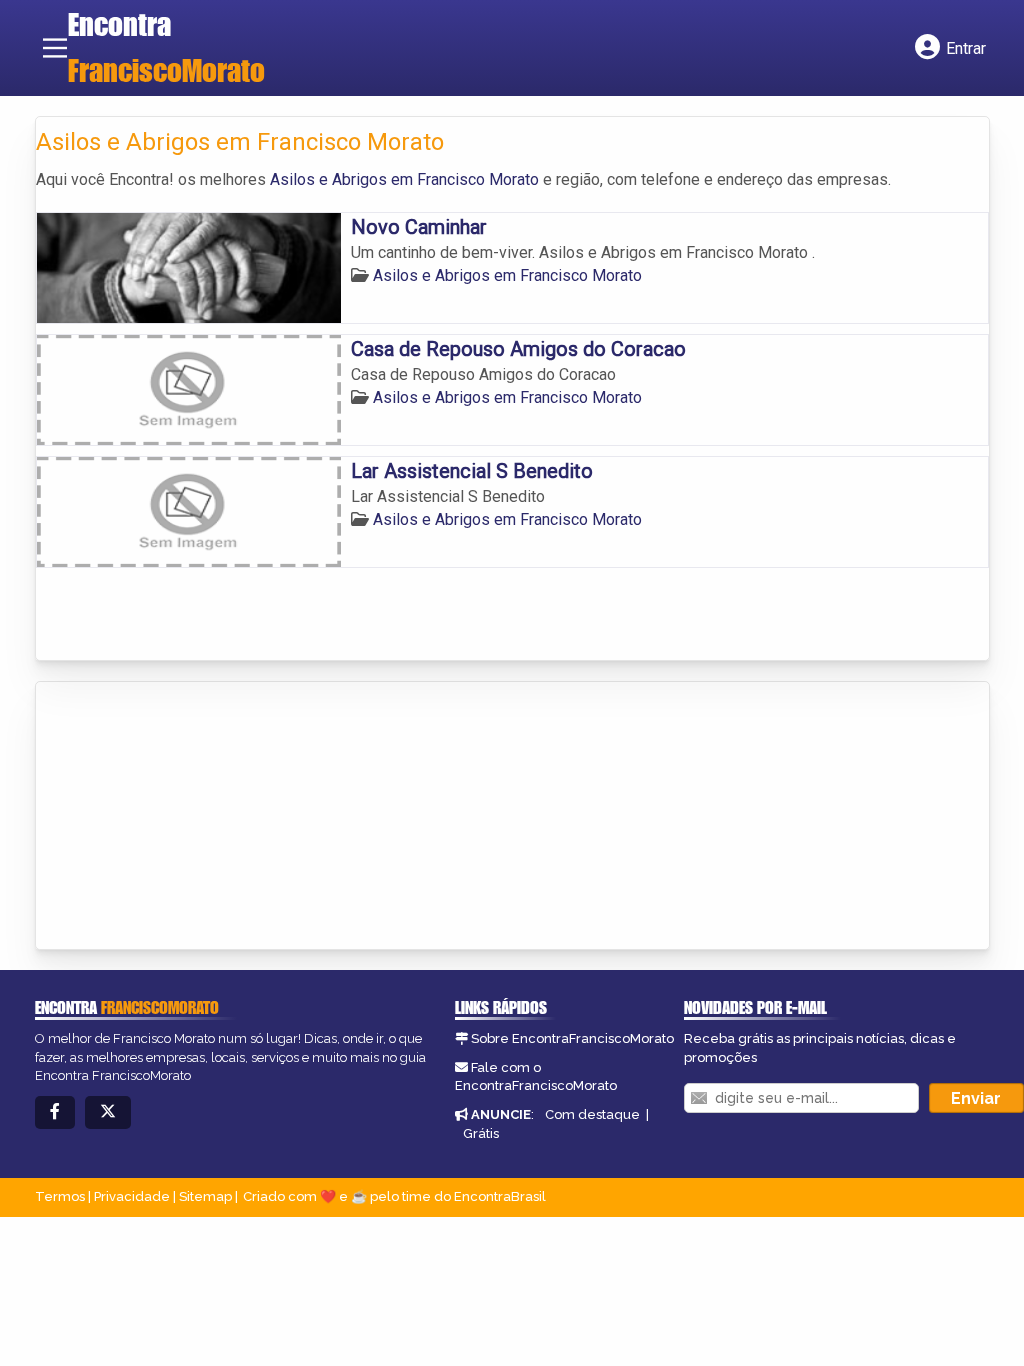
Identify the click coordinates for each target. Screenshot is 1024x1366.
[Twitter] (108, 1112)
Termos (60, 1196)
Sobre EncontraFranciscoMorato (572, 1038)
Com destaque (592, 1114)
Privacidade (132, 1196)
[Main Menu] (55, 48)
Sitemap (205, 1196)
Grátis (481, 1133)
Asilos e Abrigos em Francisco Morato (404, 179)
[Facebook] (55, 1112)
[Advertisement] (186, 817)
